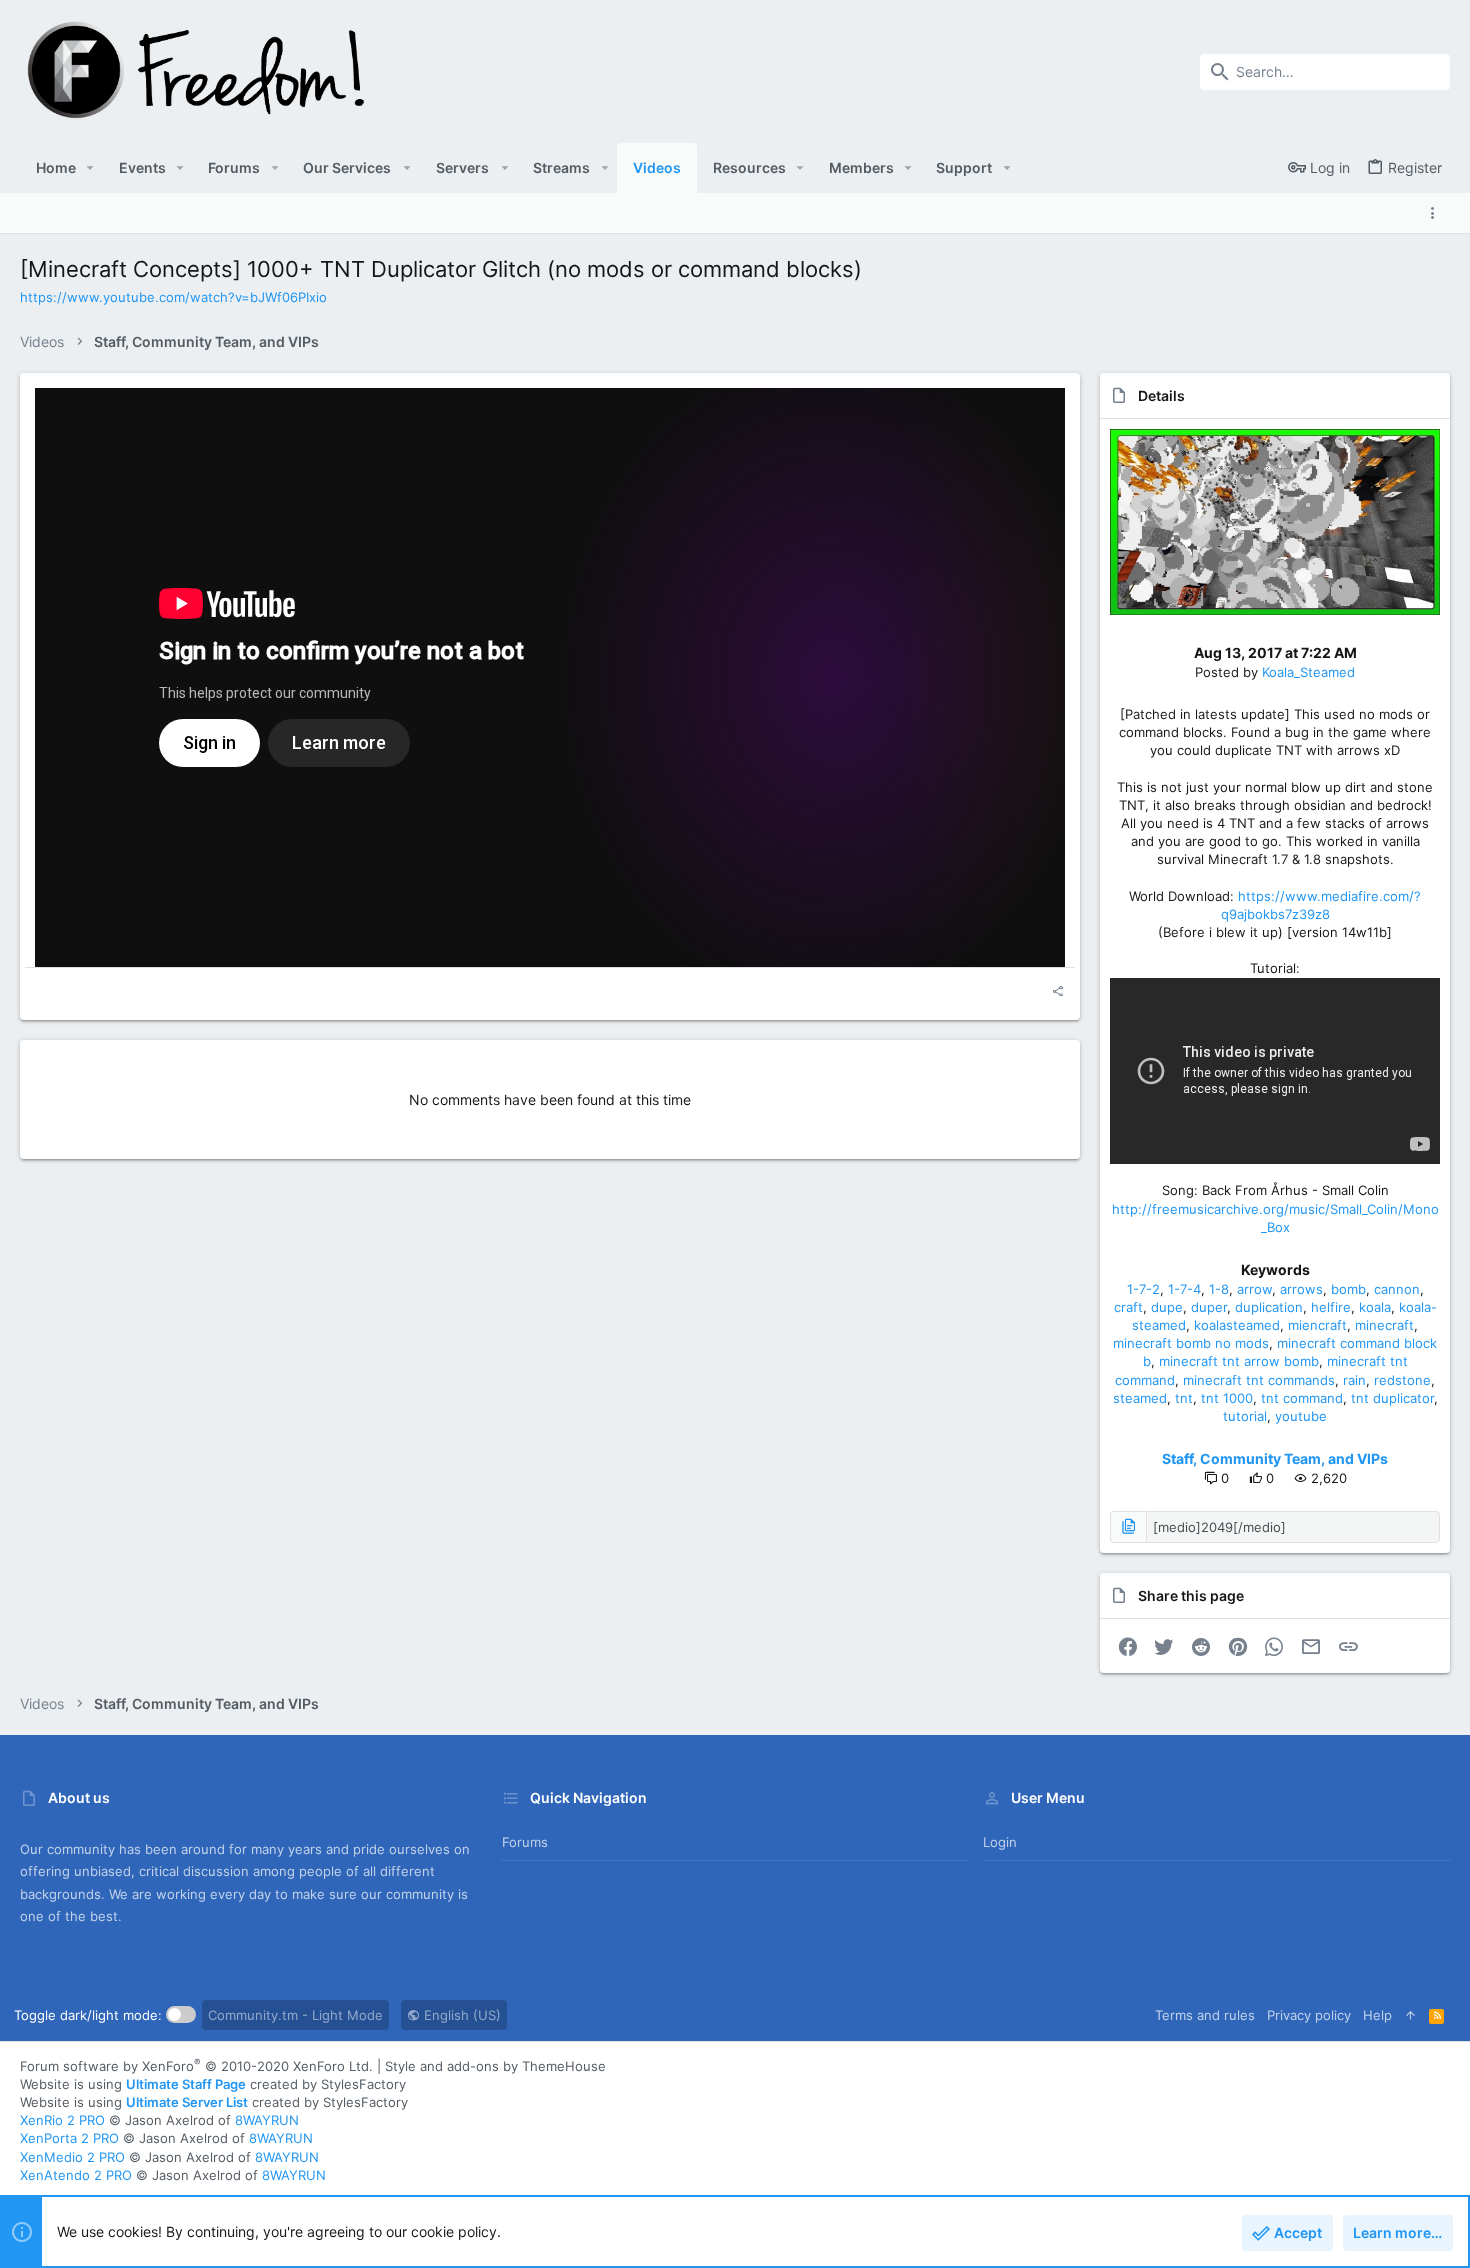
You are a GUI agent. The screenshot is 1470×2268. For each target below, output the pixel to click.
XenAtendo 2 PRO (76, 2175)
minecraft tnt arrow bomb (1239, 1361)
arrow (1254, 1289)
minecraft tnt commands (1259, 1380)
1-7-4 (1184, 1289)
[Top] (1410, 2015)
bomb (1348, 1289)
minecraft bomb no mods (1191, 1343)
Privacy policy (1309, 2015)
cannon (1397, 1289)
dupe (1167, 1307)
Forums (525, 1842)
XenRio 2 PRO (62, 2120)
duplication (1269, 1307)
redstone (1402, 1380)
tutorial (1245, 1416)
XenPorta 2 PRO (69, 2138)
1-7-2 (1143, 1289)
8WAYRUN (267, 2120)
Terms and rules (1205, 2015)
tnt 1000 (1227, 1398)
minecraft (1384, 1325)
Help (1377, 2015)
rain (1354, 1380)
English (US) (460, 2015)
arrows (1301, 1289)
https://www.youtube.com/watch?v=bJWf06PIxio (173, 297)
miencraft (1317, 1325)
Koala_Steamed (1308, 672)
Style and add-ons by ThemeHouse (495, 2066)
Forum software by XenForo (196, 2066)
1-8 (1219, 1289)
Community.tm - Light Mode (295, 2015)
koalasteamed (1237, 1325)
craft (1128, 1307)
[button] (90, 168)
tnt (1184, 1398)
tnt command (1302, 1398)
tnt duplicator (1392, 1398)
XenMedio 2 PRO (72, 2157)
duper (1209, 1307)
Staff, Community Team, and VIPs (1275, 1458)
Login (1000, 1842)
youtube (1301, 1416)
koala (1375, 1307)
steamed (1140, 1398)
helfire (1331, 1307)
